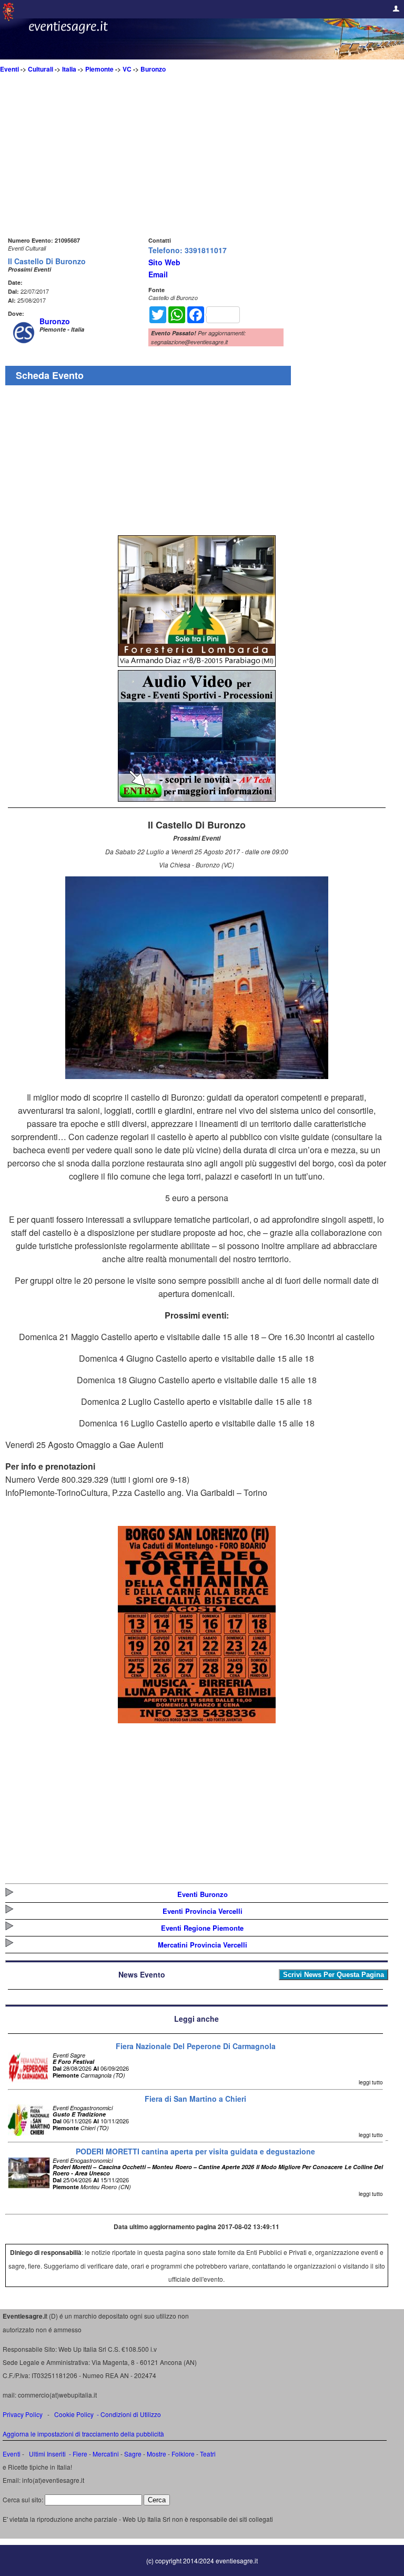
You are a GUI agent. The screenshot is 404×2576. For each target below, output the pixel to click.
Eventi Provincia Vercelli (203, 1911)
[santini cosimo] (197, 1720)
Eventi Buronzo (203, 1894)
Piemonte (99, 69)
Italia (69, 69)
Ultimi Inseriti (47, 2454)
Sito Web (164, 262)
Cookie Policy (74, 2414)
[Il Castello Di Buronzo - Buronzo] (197, 1076)
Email (158, 274)
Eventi (9, 69)
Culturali (41, 69)
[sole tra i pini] (197, 663)
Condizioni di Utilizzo (131, 2414)
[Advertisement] (197, 161)
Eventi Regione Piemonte (202, 1928)
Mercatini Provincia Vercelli (203, 1945)
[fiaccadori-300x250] (197, 798)
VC (127, 69)
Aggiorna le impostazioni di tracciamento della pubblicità (83, 2434)
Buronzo (153, 69)
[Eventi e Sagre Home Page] (8, 18)
